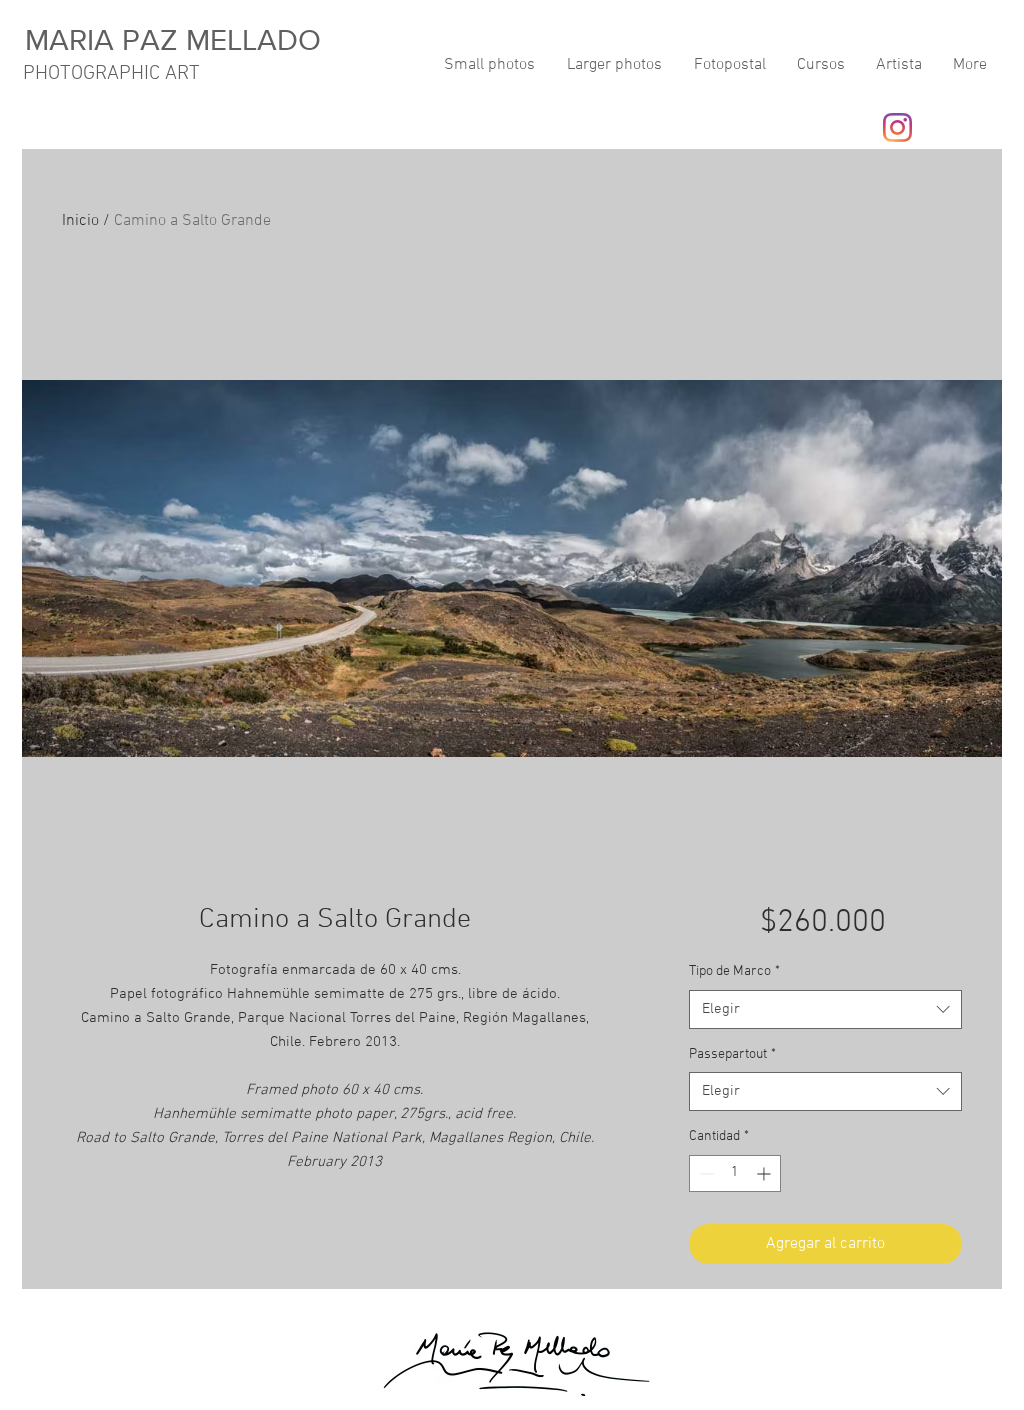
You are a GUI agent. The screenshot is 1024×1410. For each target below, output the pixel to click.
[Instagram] (897, 127)
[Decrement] (704, 1173)
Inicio (80, 221)
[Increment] (765, 1173)
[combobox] (825, 1009)
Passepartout (732, 1054)
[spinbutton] (735, 1173)
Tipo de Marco (734, 971)
